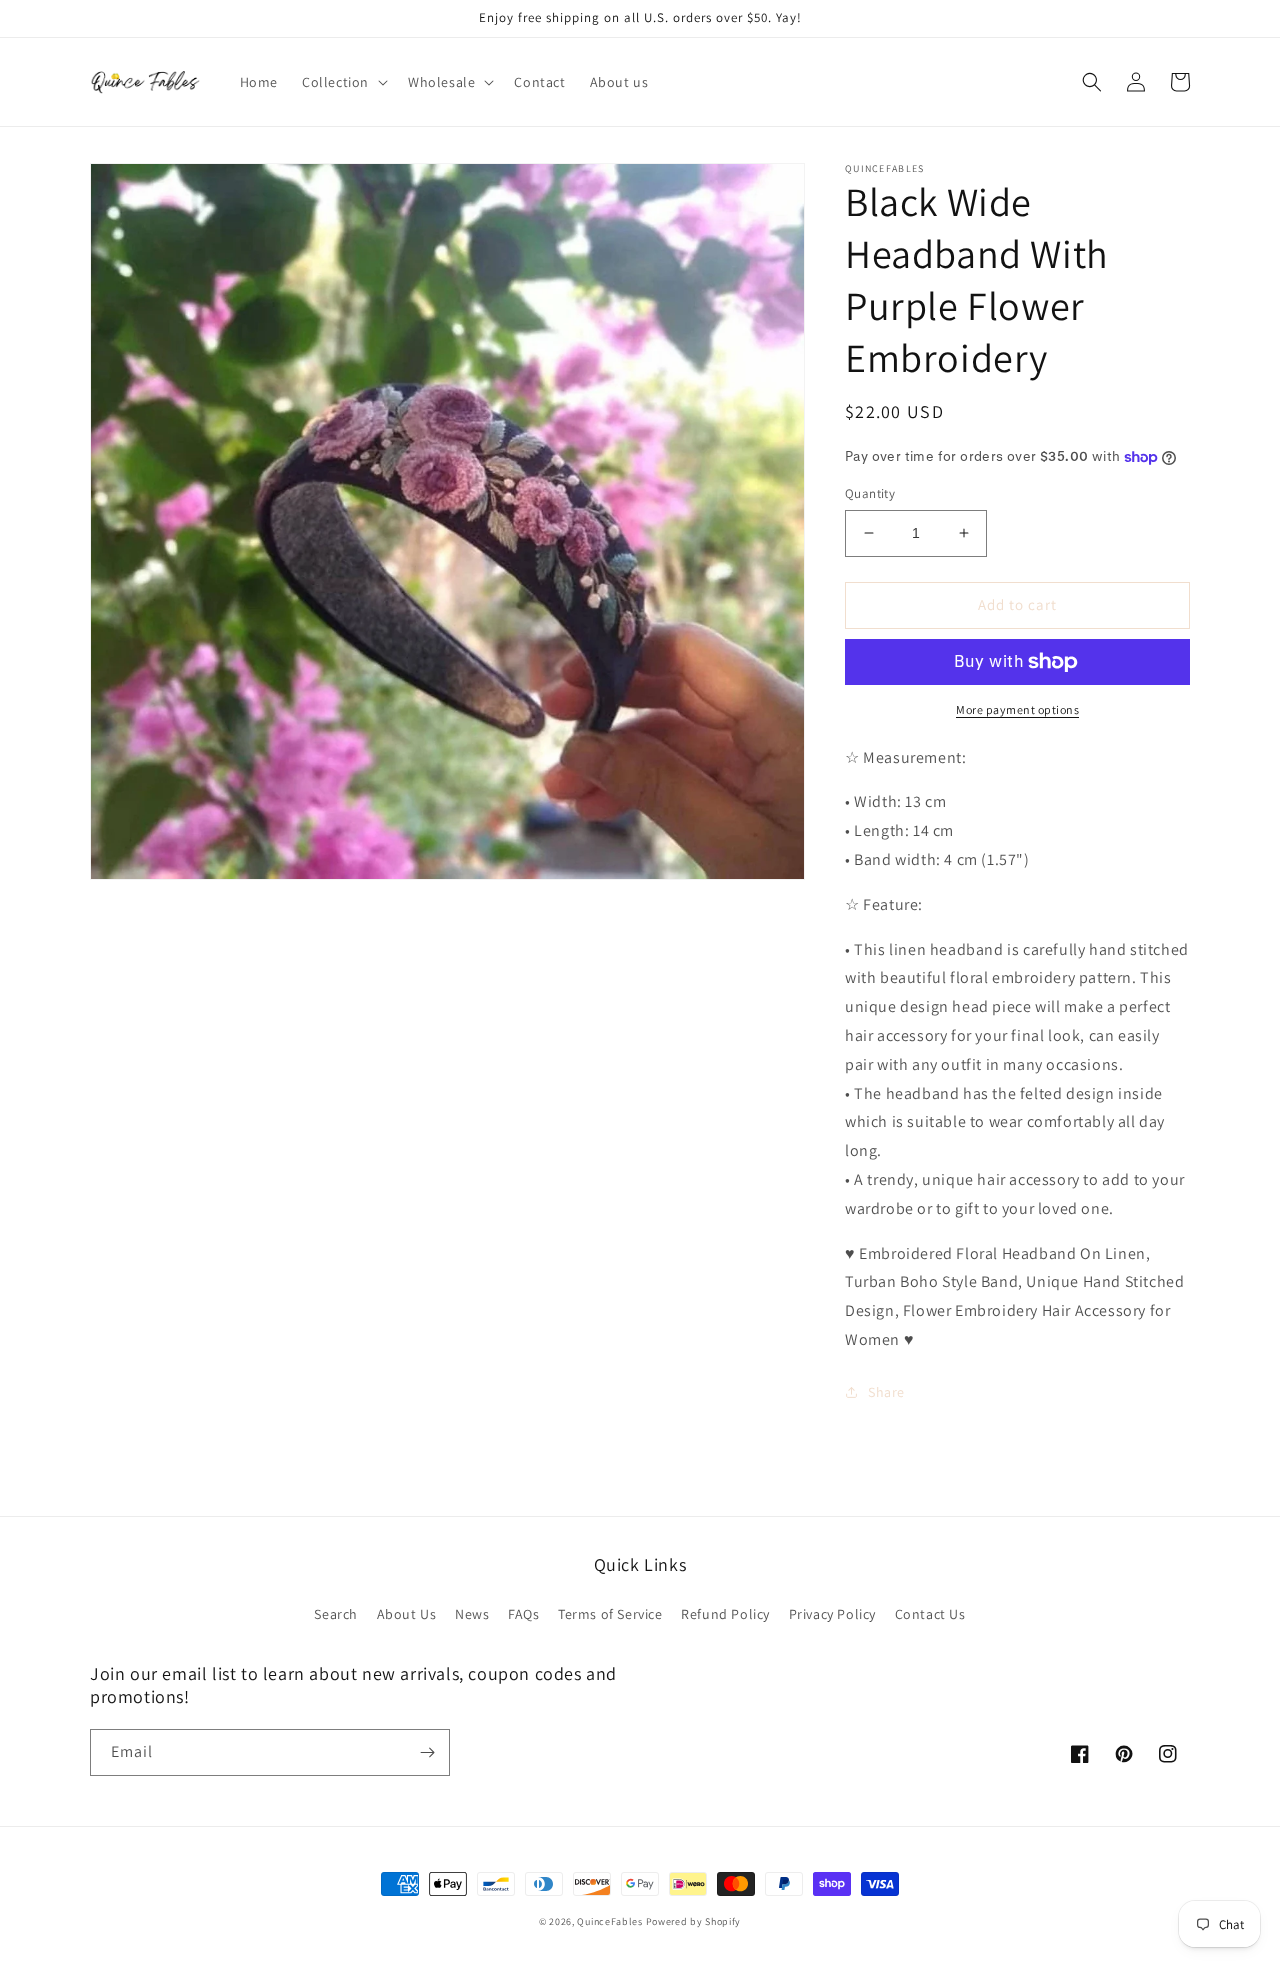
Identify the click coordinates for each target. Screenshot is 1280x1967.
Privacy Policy (832, 1614)
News (472, 1614)
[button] (343, 82)
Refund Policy (725, 1614)
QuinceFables (609, 1921)
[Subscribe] (427, 1752)
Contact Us (930, 1614)
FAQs (523, 1614)
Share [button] (886, 1392)
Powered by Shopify (694, 1921)
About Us (407, 1614)
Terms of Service (610, 1614)
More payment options (1017, 709)
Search (336, 1614)
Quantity (870, 493)
